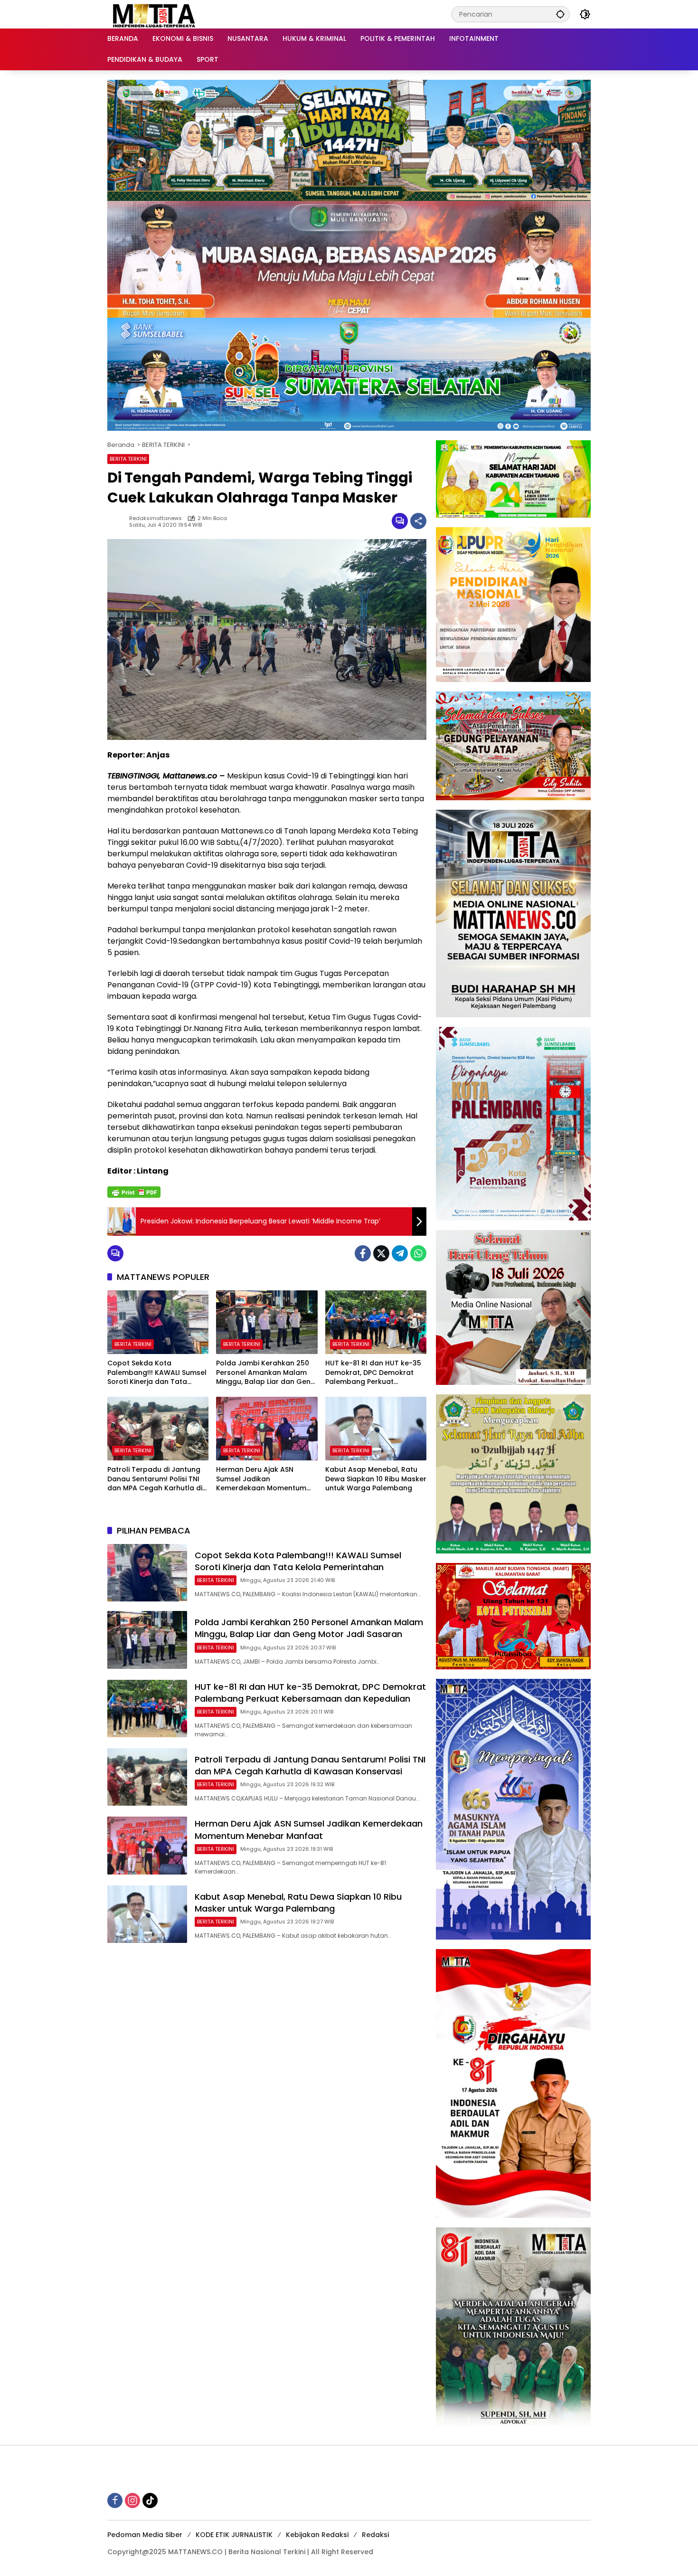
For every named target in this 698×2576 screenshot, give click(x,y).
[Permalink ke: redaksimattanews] (118, 521)
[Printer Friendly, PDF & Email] (134, 1192)
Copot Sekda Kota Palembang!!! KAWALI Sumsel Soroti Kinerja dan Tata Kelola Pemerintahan (157, 1373)
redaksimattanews (156, 518)
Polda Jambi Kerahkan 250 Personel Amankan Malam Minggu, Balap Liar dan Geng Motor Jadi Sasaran (266, 1373)
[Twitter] (381, 1253)
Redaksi (375, 2535)
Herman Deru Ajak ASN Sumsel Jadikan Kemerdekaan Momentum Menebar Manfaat (261, 1479)
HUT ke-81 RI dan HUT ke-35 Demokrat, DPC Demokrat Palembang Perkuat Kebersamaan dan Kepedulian (373, 1373)
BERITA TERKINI (128, 459)
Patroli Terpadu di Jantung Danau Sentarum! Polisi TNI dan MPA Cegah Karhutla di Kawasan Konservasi (155, 1479)
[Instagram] (132, 2500)
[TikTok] (150, 2500)
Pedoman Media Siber (145, 2535)
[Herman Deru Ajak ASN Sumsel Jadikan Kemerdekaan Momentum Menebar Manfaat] (267, 1429)
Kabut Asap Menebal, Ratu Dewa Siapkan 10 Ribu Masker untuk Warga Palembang (376, 1479)
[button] (560, 14)
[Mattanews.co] (155, 14)
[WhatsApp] (418, 1253)
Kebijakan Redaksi (317, 2535)
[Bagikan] (418, 521)
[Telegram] (400, 1253)
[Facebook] (363, 1253)
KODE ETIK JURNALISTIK (234, 2535)
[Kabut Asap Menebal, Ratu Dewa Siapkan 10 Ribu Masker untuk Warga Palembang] (376, 1429)
